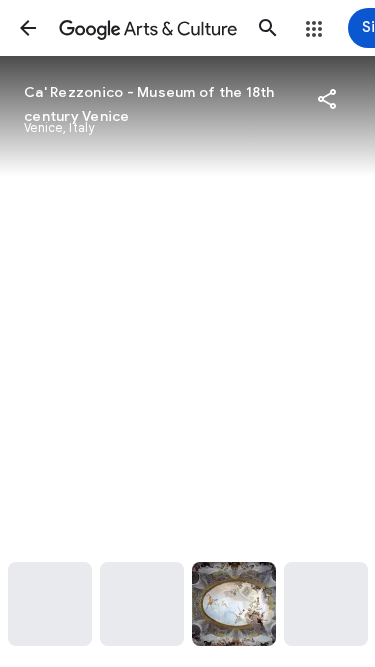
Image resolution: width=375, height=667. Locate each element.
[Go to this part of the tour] (50, 604)
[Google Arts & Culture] (148, 28)
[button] (28, 28)
